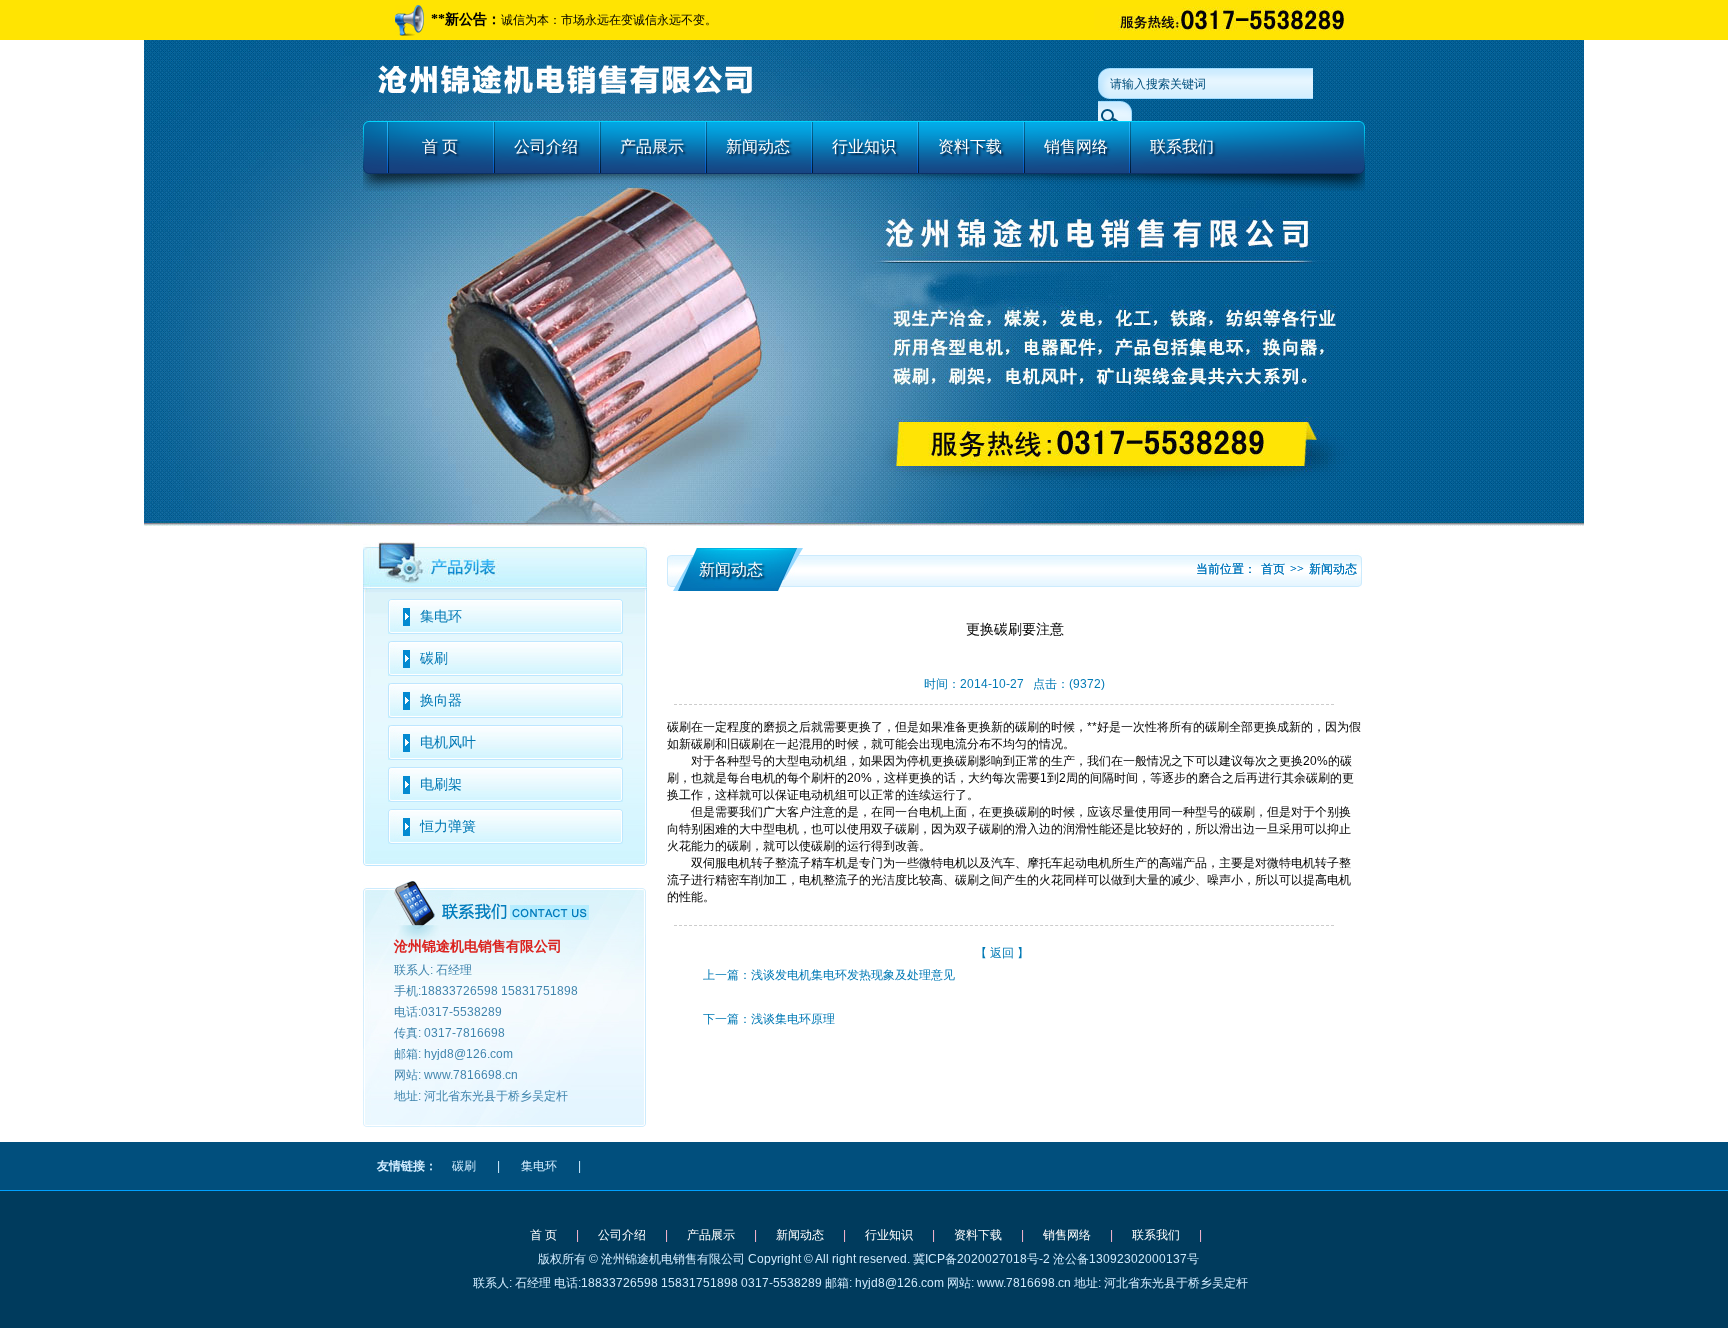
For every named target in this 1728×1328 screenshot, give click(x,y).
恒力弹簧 (448, 826)
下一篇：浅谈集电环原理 (769, 1019)
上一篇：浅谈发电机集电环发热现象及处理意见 (829, 975)
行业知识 (864, 146)
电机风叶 (448, 742)
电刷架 (441, 784)
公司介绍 (546, 146)
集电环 (441, 616)
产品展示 (652, 146)
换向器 (441, 700)
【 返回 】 (1002, 953)
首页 (1273, 569)
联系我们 (1182, 146)
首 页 (440, 146)
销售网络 (1076, 146)
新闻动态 (758, 146)
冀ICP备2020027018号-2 (981, 1259)
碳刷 (434, 658)
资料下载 (970, 146)
